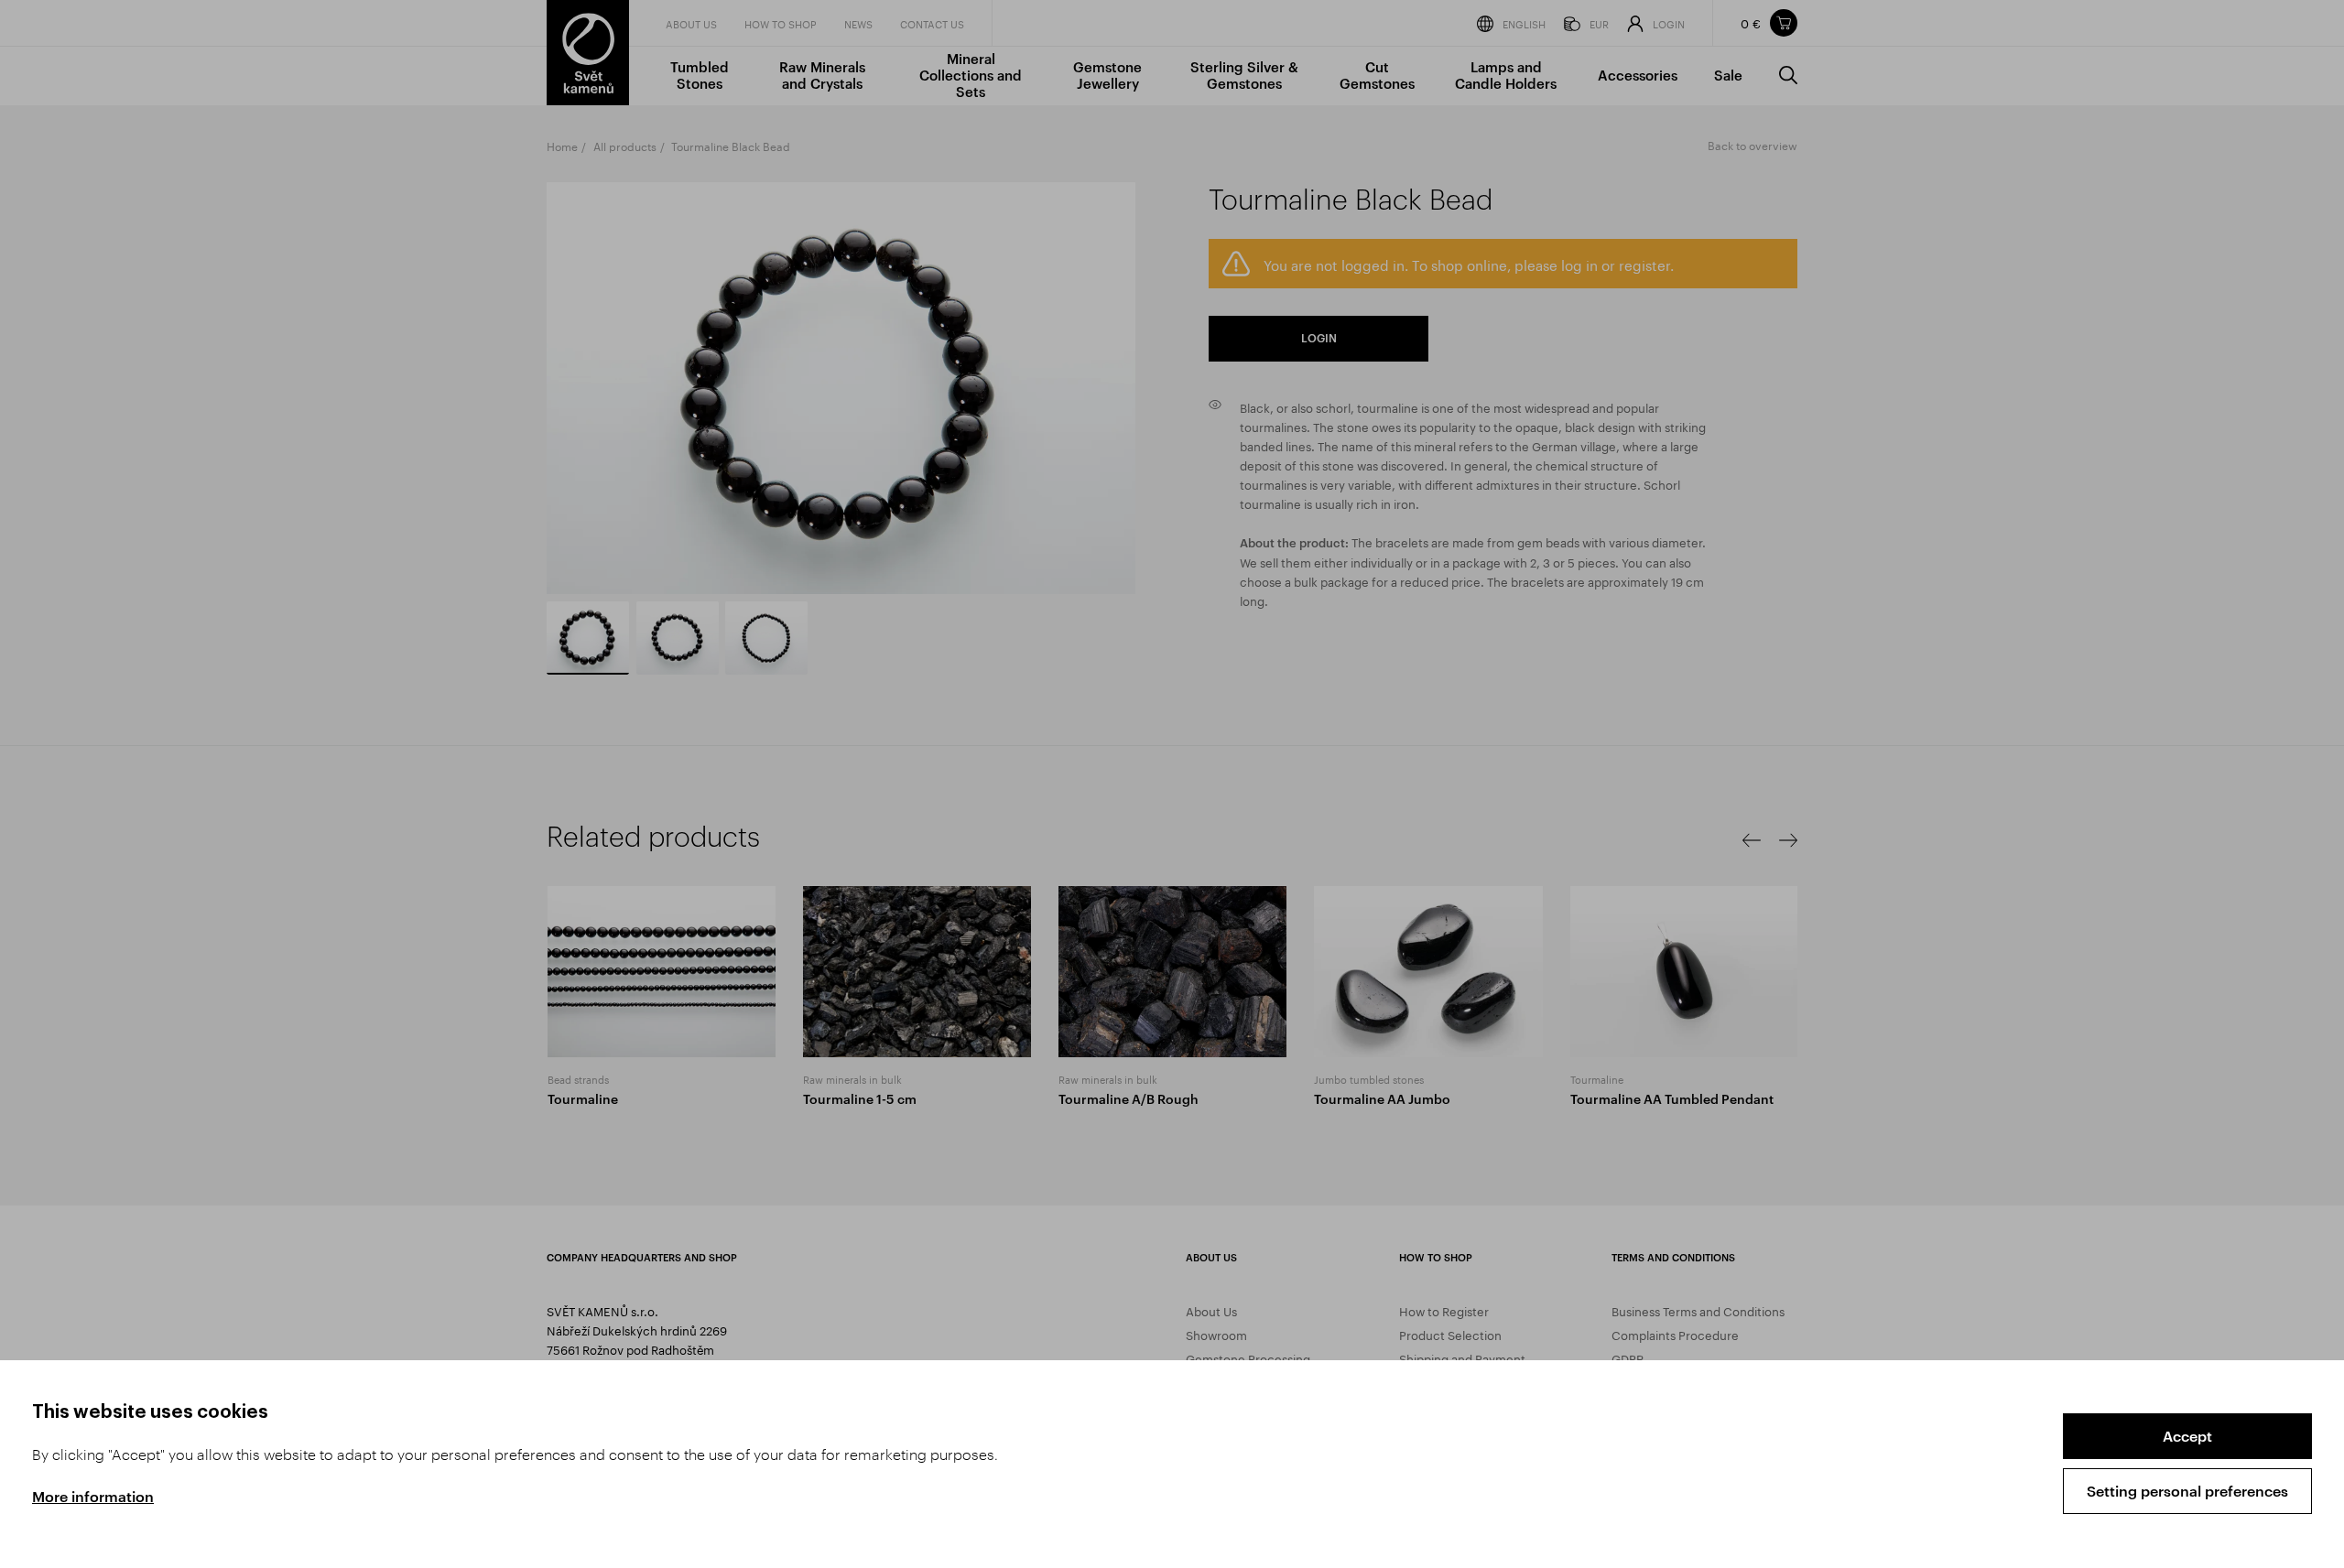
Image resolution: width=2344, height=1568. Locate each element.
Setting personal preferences (2187, 1491)
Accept (2187, 1436)
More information (93, 1496)
